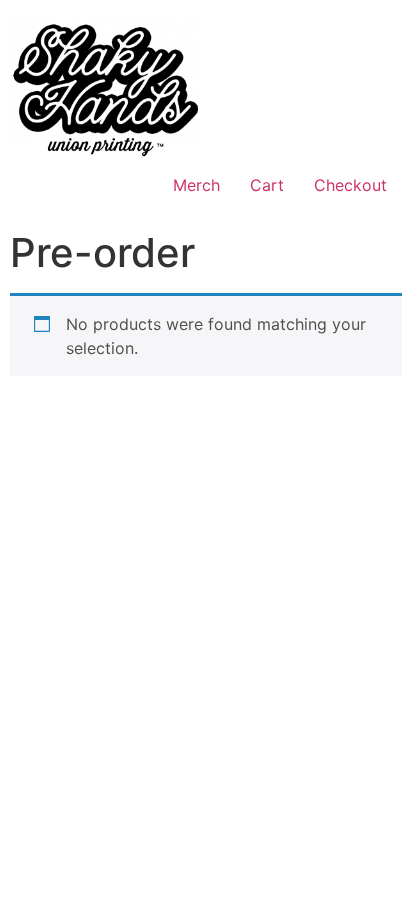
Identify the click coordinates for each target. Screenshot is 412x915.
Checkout (350, 185)
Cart (267, 185)
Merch (196, 185)
